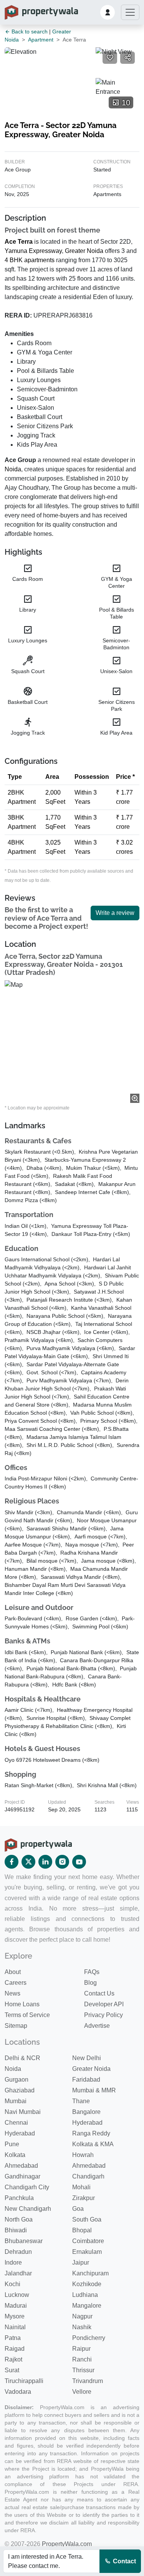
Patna (13, 2338)
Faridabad (86, 2080)
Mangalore (87, 2306)
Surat (12, 2370)
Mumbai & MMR (94, 2090)
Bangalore (86, 2112)
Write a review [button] (115, 913)
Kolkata (15, 2155)
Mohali (81, 2187)
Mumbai (16, 2101)
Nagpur (82, 2316)
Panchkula (19, 2198)
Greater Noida (84, 251)
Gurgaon (17, 2080)
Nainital (15, 2327)
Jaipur (81, 2263)
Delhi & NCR (22, 2058)
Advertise (97, 2026)
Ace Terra (19, 242)
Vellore (82, 2392)
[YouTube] (79, 1862)
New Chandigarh (28, 2209)
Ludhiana (85, 2295)
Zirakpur (84, 2198)
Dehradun (18, 2252)
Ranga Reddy (91, 2133)
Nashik (82, 2327)
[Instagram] (62, 1862)
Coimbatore (88, 2241)
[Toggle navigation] (130, 12)
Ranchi (82, 2359)
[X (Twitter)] (28, 1862)
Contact (124, 2561)
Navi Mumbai (23, 2112)
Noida (13, 469)
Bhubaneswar (24, 2241)
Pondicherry (89, 2338)
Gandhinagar (22, 2176)
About (13, 1972)
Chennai (16, 2123)
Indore (13, 2263)
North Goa (19, 2219)
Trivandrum (88, 2381)
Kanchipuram (90, 2273)
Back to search (29, 32)
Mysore (15, 2316)
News (12, 1993)
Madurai (16, 2306)
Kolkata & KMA (93, 2144)
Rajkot (13, 2359)
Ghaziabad (20, 2090)
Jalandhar (18, 2273)
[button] (108, 12)
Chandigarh (88, 2176)
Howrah (83, 2155)
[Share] (127, 58)
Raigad (15, 2349)
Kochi (12, 2284)
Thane (81, 2101)
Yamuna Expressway (33, 251)
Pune (12, 2144)
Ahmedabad (21, 2166)
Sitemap (16, 2026)
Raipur (81, 2349)
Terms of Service (27, 2015)
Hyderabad (87, 2123)
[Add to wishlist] (110, 58)
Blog (90, 1983)
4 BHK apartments (30, 260)
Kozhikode (87, 2284)
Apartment (41, 40)
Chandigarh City (27, 2187)
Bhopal (82, 2230)
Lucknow (17, 2295)
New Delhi (87, 2058)
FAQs (92, 1972)
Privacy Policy (103, 2015)
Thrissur (83, 2370)
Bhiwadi (16, 2230)
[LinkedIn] (45, 1862)
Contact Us (99, 1993)
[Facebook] (12, 1862)
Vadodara (18, 2392)
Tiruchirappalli (24, 2381)
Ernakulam (87, 2252)
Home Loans (22, 2004)
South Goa (87, 2219)
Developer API (104, 2004)
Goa (78, 2209)
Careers (16, 1983)
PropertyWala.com (67, 2544)
